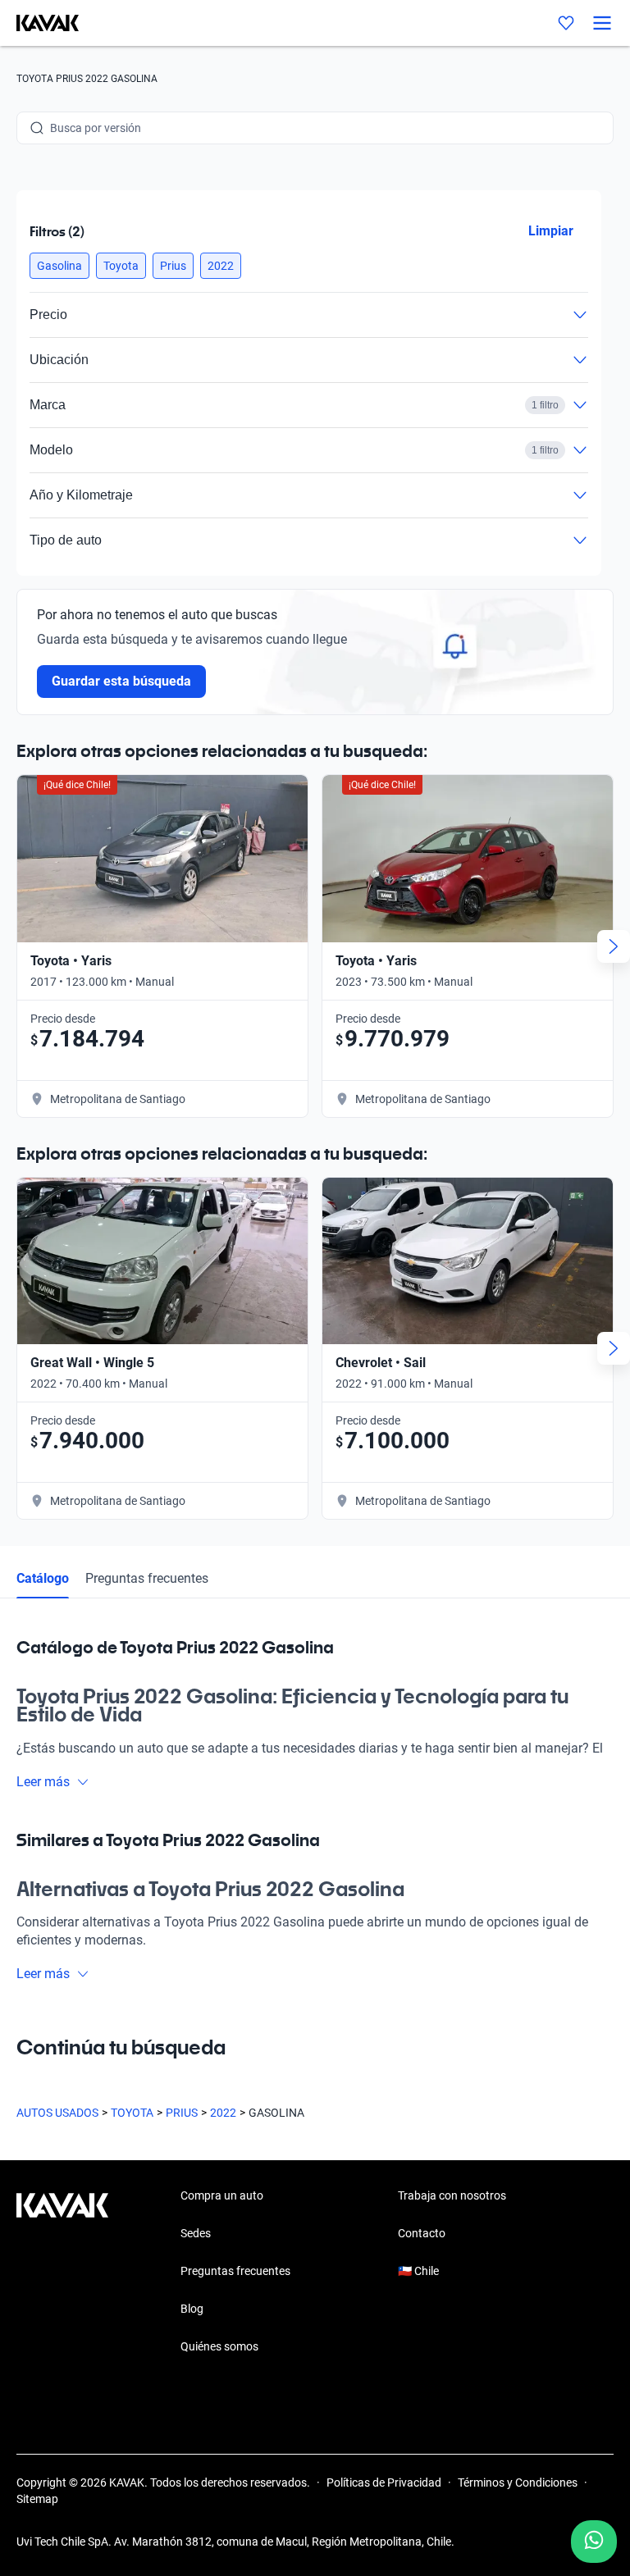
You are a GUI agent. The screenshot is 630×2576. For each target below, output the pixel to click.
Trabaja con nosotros (452, 2195)
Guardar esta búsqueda (121, 681)
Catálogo (43, 1578)
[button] (59, 266)
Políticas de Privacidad (384, 2483)
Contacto (422, 2233)
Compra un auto (222, 2195)
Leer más (43, 1782)
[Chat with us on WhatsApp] (594, 2542)
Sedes (196, 2233)
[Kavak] (39, 23)
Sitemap (37, 2499)
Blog (192, 2309)
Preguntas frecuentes (147, 1578)
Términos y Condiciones (518, 2483)
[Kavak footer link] (62, 2273)
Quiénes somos (219, 2346)
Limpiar (551, 231)
